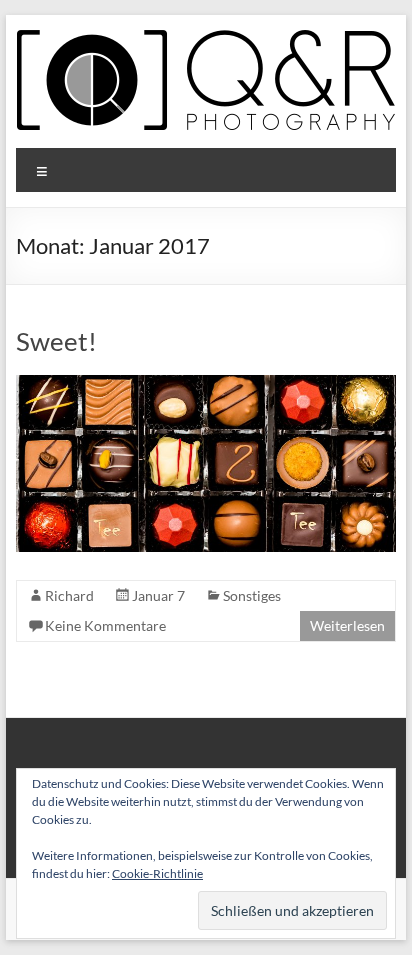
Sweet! (56, 341)
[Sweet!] (206, 384)
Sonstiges (252, 595)
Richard (69, 595)
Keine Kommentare (105, 625)
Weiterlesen (347, 625)
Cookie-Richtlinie (157, 873)
